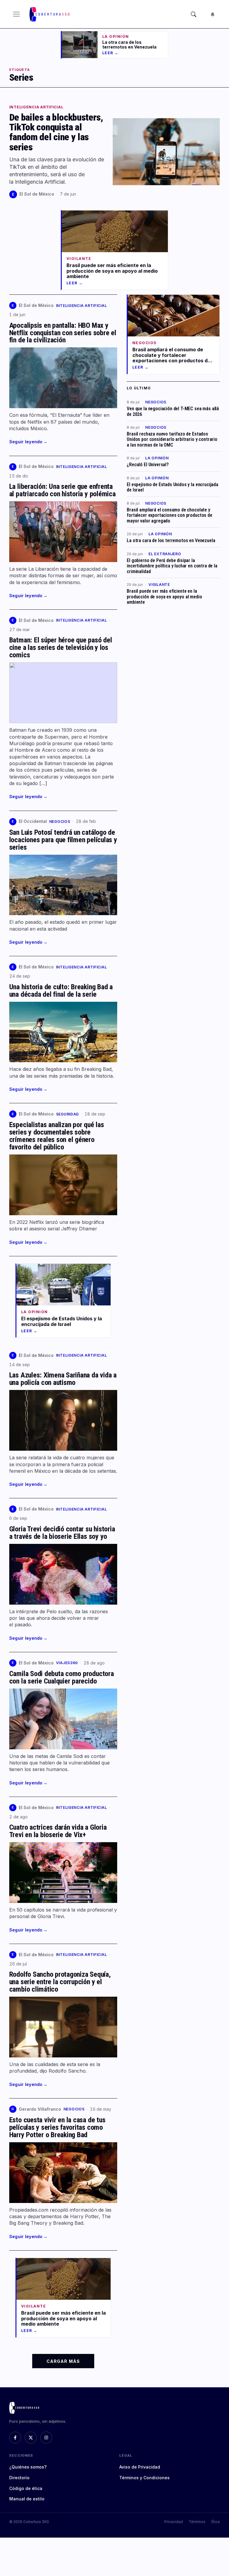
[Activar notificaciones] (213, 14)
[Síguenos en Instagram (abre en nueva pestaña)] (46, 2438)
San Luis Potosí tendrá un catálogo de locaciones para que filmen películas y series (63, 840)
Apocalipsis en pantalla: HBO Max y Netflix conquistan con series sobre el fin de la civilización (63, 333)
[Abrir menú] (16, 14)
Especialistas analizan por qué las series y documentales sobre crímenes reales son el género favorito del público (57, 1136)
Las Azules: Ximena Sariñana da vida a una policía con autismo (63, 1379)
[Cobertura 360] (50, 14)
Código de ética (26, 2488)
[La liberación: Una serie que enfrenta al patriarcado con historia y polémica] (63, 532)
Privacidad (174, 2522)
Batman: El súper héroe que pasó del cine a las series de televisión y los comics (61, 647)
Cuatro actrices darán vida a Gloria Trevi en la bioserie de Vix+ (58, 1831)
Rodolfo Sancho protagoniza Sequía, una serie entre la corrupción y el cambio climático (60, 1982)
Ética (216, 2522)
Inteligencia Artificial (36, 107)
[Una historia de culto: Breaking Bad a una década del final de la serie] (63, 1032)
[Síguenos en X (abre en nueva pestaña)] (31, 2438)
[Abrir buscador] (194, 14)
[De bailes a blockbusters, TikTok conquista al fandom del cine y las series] (166, 152)
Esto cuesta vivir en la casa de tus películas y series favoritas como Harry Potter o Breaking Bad (57, 2127)
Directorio (19, 2478)
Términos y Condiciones (144, 2478)
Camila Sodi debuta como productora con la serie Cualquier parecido (62, 1677)
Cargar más (63, 2361)
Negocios (60, 822)
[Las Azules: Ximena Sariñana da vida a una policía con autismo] (63, 1420)
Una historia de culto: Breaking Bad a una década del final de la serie (61, 991)
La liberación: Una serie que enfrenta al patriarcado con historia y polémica (62, 490)
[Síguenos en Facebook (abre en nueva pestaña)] (15, 2438)
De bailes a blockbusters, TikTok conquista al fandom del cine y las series (56, 132)
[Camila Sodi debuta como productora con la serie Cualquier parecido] (63, 1719)
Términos (197, 2522)
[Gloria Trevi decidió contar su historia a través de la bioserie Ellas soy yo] (63, 1574)
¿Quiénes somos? (28, 2467)
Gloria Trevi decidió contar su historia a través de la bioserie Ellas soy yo (62, 1533)
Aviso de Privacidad (140, 2467)
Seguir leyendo (28, 442)
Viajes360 (67, 1663)
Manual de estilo (27, 2499)
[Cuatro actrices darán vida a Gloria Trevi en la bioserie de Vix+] (63, 1873)
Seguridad (68, 1114)
